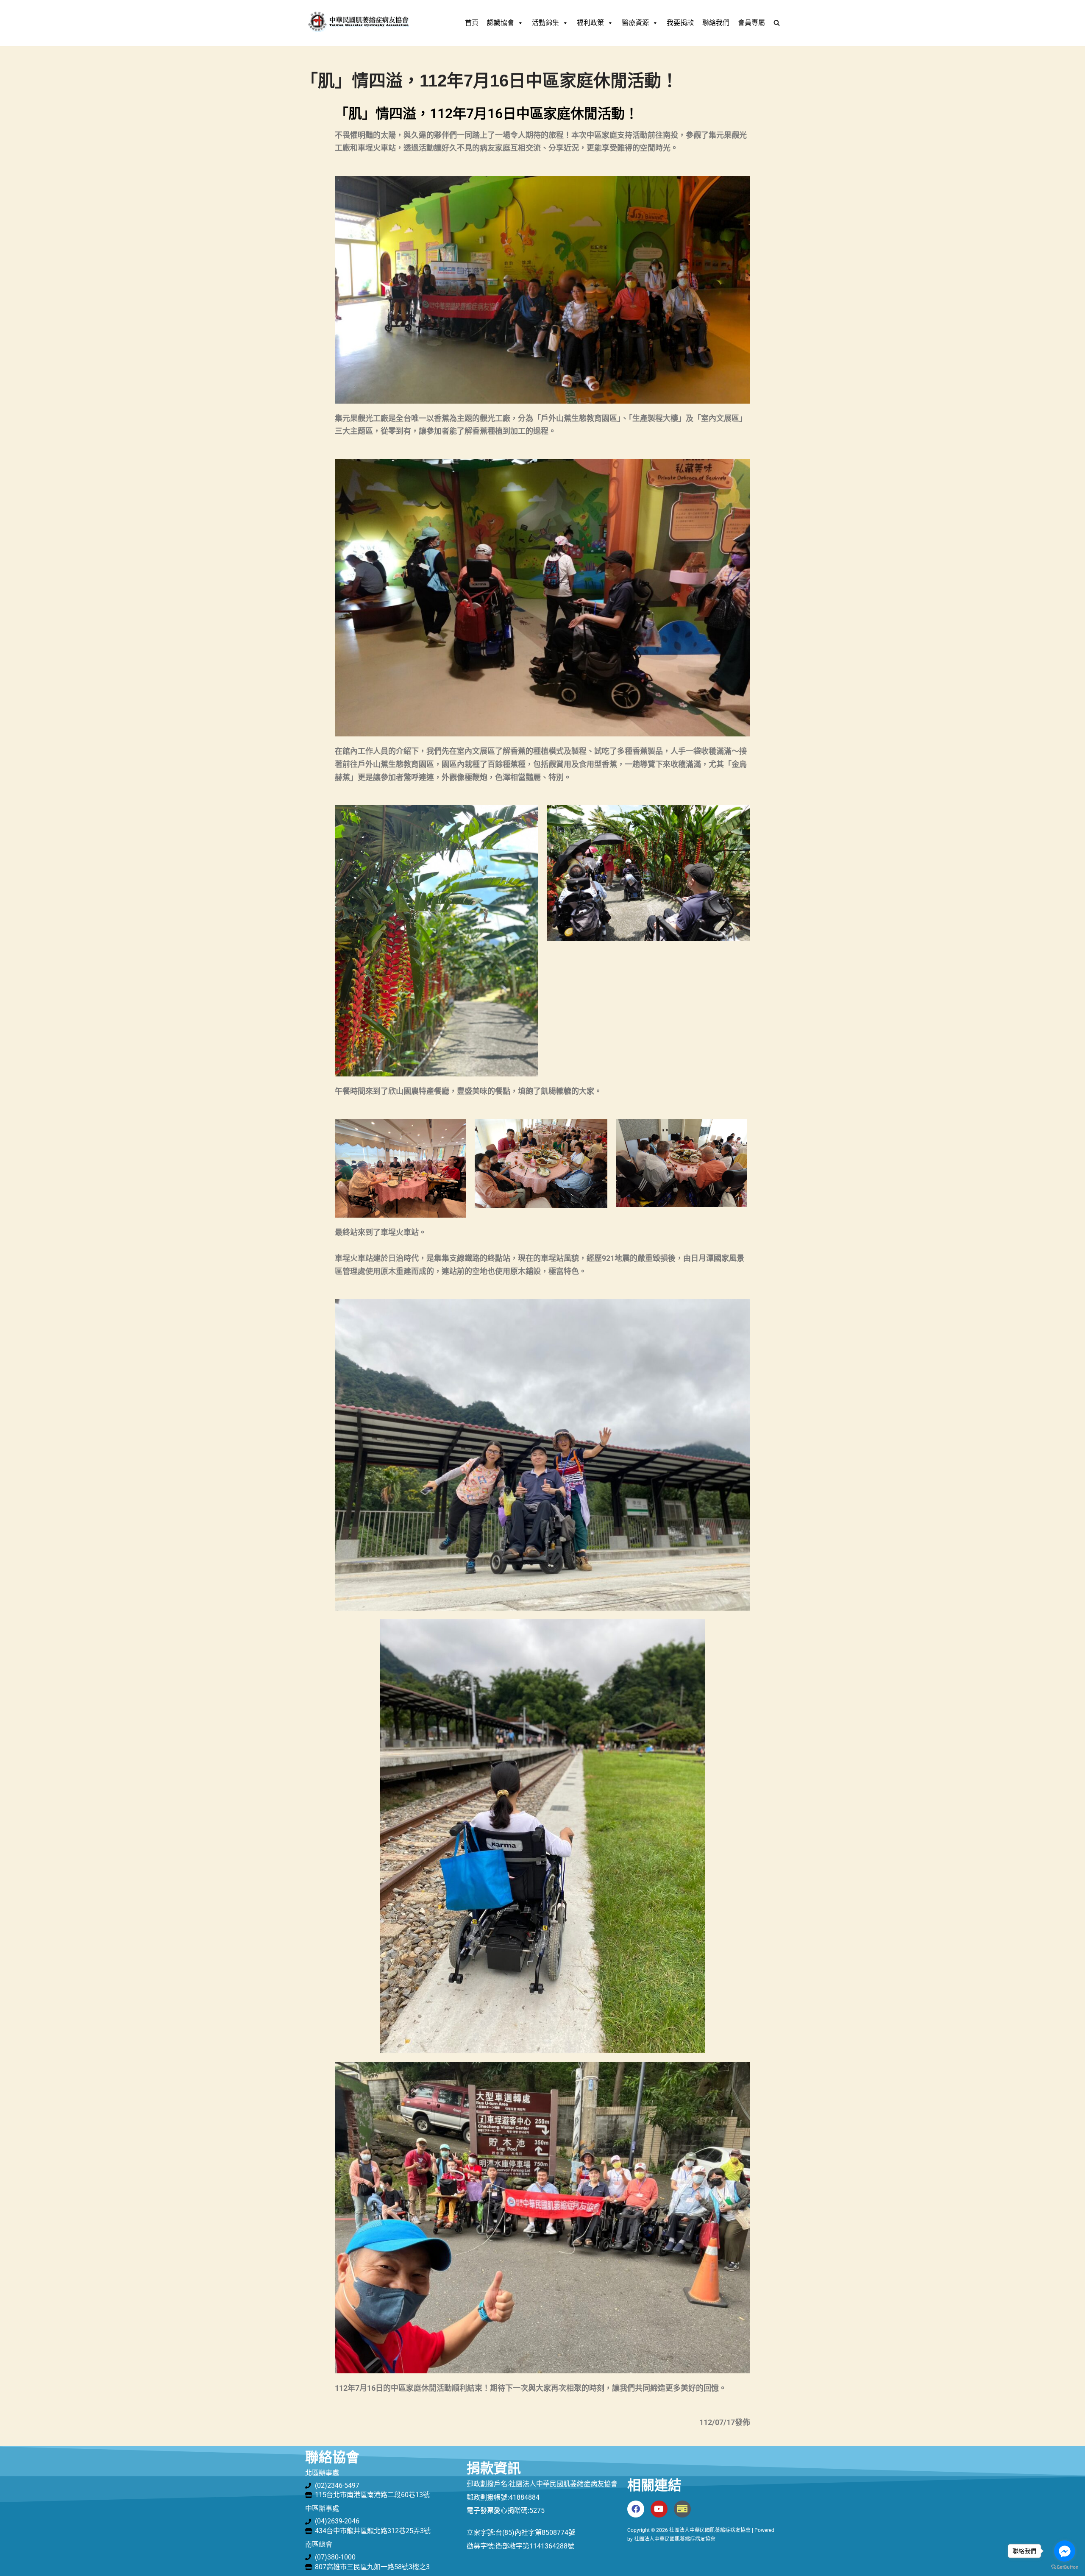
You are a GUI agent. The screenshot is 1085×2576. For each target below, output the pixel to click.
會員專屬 (751, 23)
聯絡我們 (716, 23)
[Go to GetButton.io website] (1065, 2567)
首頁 (472, 23)
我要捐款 (680, 23)
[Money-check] (682, 2509)
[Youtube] (659, 2509)
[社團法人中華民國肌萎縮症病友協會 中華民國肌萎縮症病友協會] (358, 23)
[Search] (777, 23)
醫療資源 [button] (635, 23)
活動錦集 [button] (545, 23)
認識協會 (501, 23)
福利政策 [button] (590, 23)
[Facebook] (636, 2509)
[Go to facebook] (1065, 2551)
